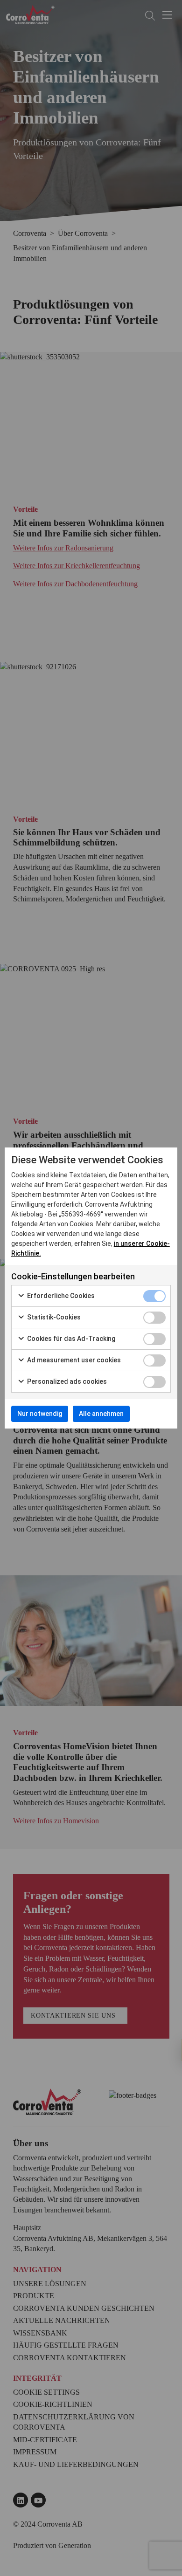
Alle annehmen (101, 1414)
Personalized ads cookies (66, 1381)
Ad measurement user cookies (73, 1360)
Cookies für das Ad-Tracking (70, 1339)
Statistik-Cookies (53, 1317)
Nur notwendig (40, 1414)
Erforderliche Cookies (60, 1296)
